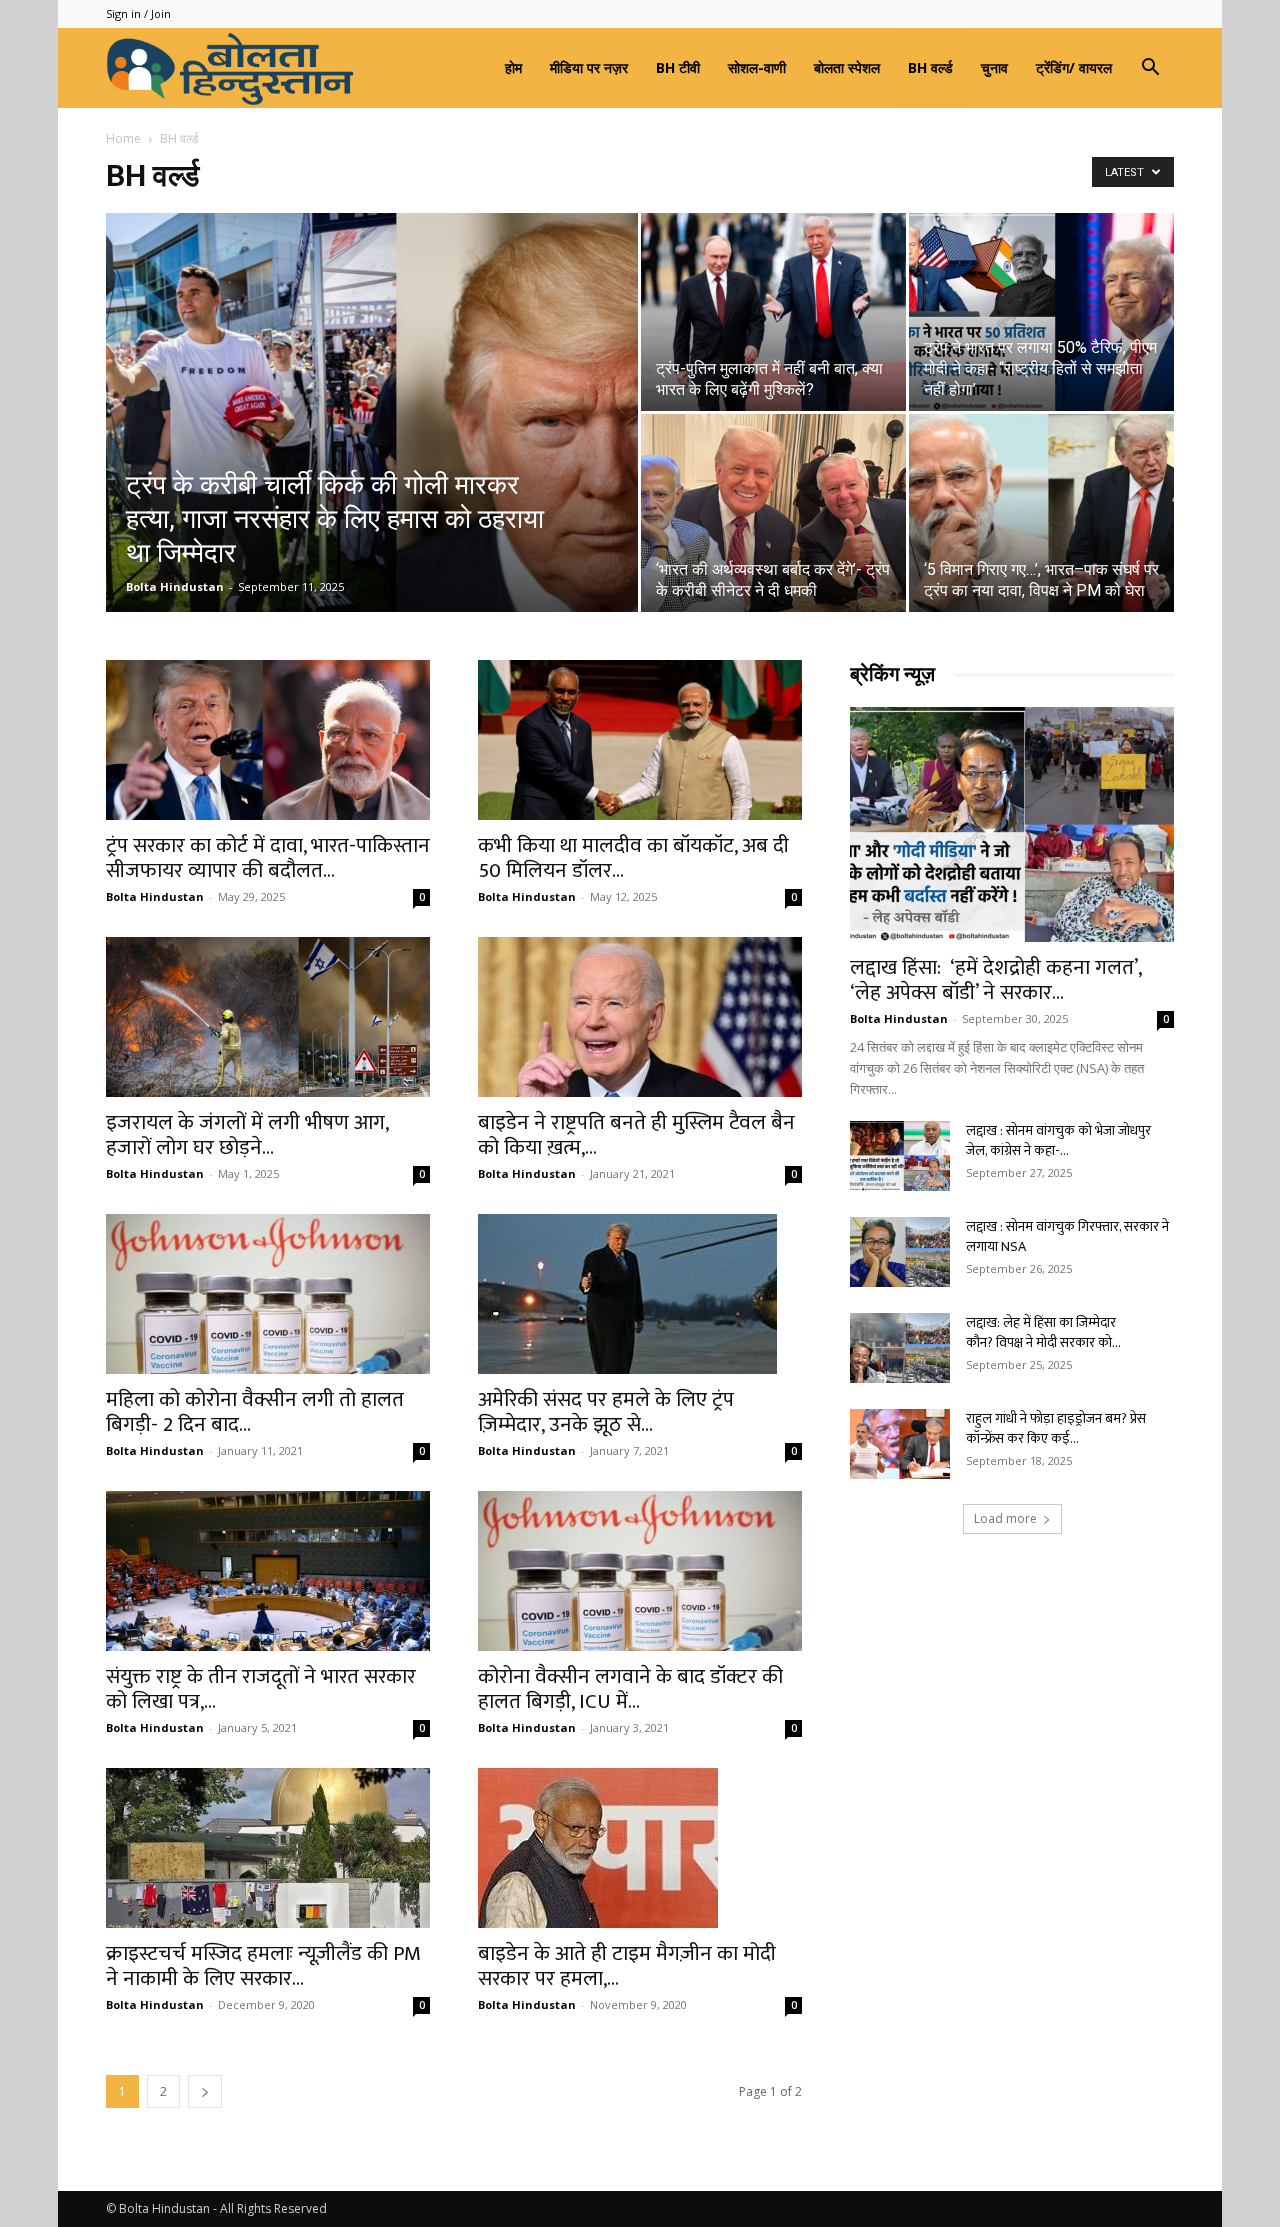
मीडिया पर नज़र (589, 67)
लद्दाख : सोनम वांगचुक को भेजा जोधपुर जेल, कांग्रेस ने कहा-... (1058, 1140)
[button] (1150, 69)
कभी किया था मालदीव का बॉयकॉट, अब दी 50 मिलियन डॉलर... (633, 858)
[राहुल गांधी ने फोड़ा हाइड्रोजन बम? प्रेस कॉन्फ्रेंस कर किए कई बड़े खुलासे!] (900, 1444)
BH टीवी (678, 67)
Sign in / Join (138, 13)
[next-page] (205, 2091)
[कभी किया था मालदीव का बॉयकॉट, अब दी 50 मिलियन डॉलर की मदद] (640, 740)
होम (513, 67)
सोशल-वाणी (757, 67)
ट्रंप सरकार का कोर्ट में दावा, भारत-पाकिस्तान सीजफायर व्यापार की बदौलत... (268, 858)
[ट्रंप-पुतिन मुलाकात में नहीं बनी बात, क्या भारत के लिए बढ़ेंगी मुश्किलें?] (773, 312)
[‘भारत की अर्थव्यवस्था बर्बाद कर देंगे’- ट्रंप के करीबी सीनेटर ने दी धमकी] (773, 513)
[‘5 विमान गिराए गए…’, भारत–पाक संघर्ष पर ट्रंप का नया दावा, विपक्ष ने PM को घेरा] (1041, 513)
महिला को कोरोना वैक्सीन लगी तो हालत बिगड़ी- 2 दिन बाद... (255, 1412)
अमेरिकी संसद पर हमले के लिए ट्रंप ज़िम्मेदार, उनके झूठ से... (606, 1412)
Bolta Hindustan (175, 586)
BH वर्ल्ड (930, 67)
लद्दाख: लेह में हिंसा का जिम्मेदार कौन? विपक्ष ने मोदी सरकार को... (1043, 1332)
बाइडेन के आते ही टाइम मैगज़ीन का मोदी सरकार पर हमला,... (627, 1966)
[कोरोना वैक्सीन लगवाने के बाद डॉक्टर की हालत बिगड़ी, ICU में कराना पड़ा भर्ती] (640, 1571)
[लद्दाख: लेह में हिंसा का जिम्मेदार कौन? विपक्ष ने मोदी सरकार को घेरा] (900, 1348)
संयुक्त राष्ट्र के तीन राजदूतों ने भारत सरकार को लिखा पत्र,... (261, 1689)
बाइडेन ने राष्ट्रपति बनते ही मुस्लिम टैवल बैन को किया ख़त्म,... (636, 1135)
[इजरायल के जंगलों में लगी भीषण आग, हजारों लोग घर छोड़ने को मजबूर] (268, 1017)
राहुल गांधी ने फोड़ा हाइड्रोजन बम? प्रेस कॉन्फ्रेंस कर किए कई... (1056, 1428)
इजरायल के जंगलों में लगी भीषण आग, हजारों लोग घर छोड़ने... (247, 1135)
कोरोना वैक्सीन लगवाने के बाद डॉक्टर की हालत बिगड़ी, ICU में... (630, 1689)
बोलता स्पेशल (847, 67)
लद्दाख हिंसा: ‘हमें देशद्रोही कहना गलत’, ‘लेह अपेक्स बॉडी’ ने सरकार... (995, 980)
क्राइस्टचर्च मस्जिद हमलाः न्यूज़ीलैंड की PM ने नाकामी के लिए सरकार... (263, 1966)
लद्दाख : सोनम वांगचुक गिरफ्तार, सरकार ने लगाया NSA (1067, 1236)
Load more (1005, 1518)
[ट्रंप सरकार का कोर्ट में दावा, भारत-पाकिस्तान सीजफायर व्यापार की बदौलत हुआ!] (268, 740)
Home (123, 138)
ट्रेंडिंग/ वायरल (1074, 67)
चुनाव (994, 67)
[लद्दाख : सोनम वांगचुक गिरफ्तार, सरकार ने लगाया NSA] (900, 1252)
